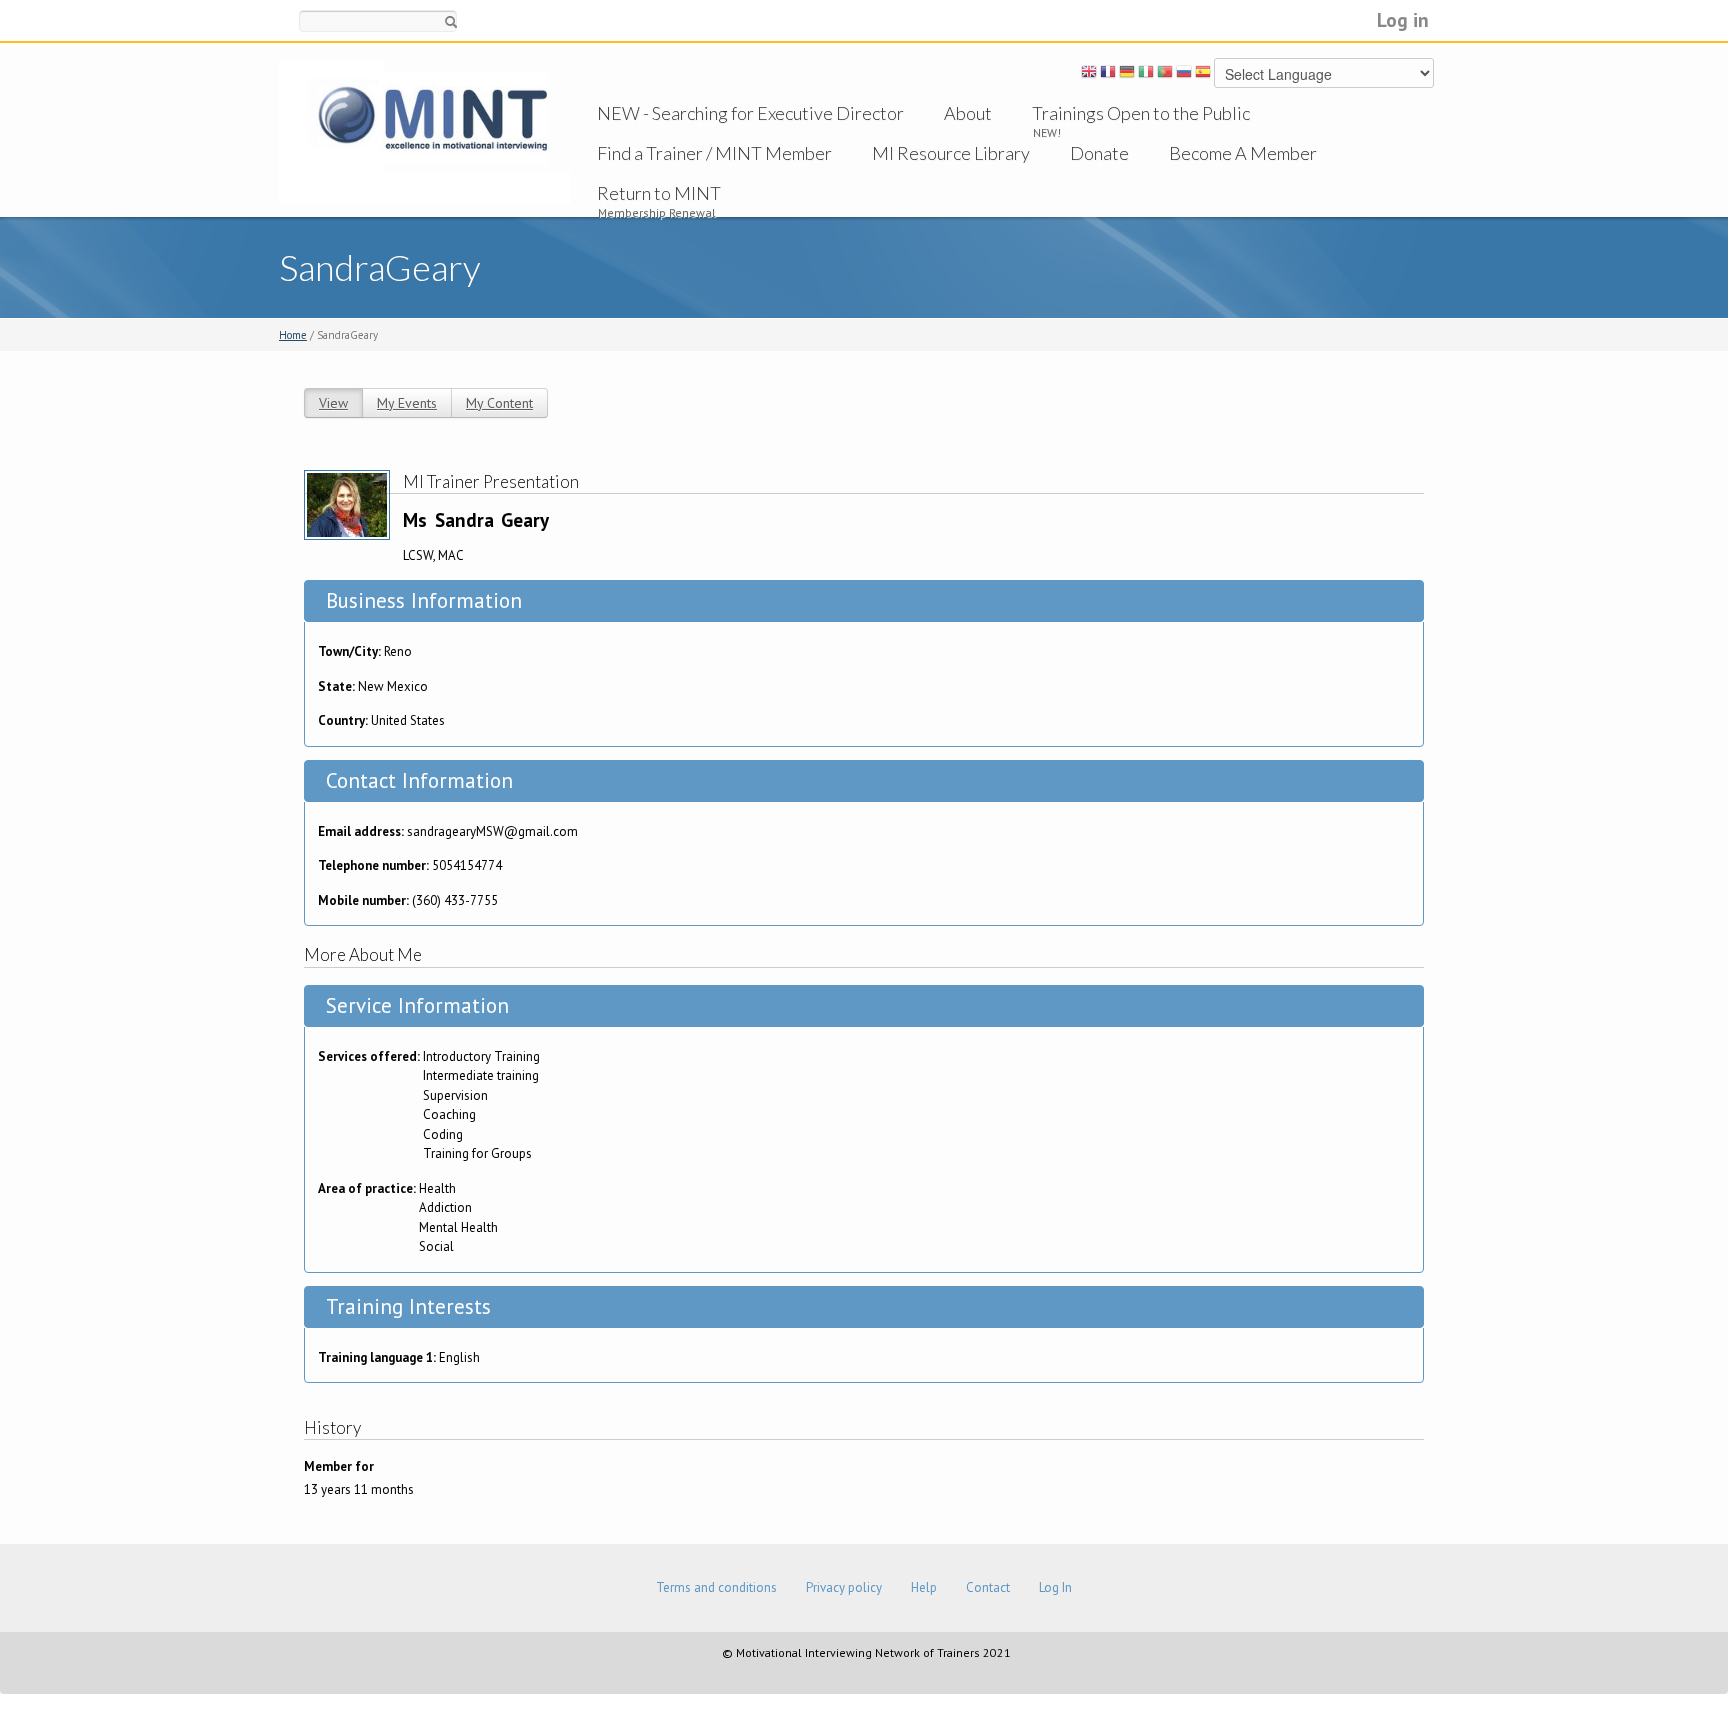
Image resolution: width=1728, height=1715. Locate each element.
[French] (1108, 75)
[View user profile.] (347, 503)
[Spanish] (1203, 75)
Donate (1099, 153)
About (968, 113)
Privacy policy (844, 1587)
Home (293, 335)
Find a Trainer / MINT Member (714, 153)
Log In (1055, 1587)
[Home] (425, 131)
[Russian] (1184, 75)
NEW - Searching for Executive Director (750, 113)
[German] (1127, 75)
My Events (407, 403)
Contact (988, 1587)
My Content (499, 403)
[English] (1089, 75)
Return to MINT (659, 193)
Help (924, 1587)
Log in (1403, 19)
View (333, 403)
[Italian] (1146, 75)
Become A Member (1243, 153)
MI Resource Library (951, 153)
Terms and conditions (716, 1587)
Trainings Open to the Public (1141, 113)
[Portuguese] (1165, 75)
